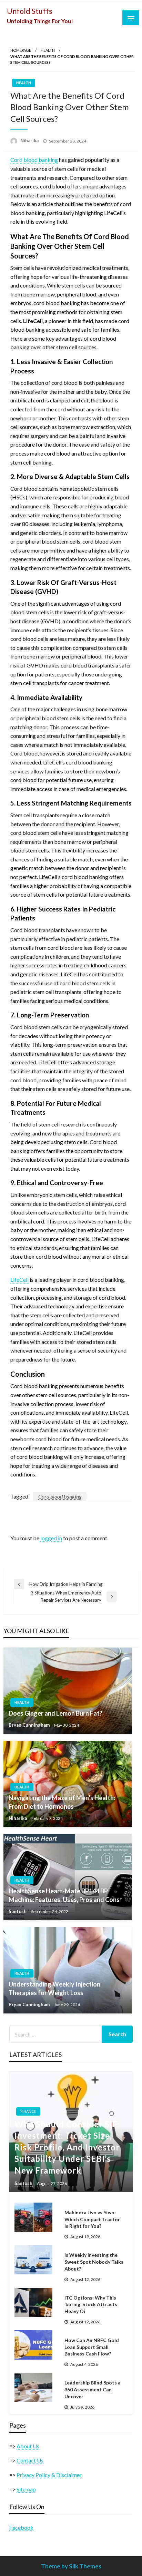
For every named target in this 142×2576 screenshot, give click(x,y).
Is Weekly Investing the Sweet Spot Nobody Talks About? (94, 2262)
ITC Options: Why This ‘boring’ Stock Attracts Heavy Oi (91, 2304)
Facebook (21, 2528)
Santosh (18, 1911)
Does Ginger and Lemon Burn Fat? (55, 1713)
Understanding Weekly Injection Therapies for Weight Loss (54, 1988)
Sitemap (26, 2489)
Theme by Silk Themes (71, 2566)
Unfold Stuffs (30, 11)
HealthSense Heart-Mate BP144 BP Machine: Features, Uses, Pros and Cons (64, 1895)
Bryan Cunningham (30, 1725)
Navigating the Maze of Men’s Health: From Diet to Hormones (62, 1802)
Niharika (30, 140)
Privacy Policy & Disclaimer (49, 2475)
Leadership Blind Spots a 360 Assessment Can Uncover (93, 2389)
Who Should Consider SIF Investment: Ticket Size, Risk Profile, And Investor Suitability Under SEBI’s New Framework (67, 2147)
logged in (51, 1538)
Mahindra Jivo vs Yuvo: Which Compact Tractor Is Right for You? (92, 2219)
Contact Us (30, 2460)
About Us (28, 2446)
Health (48, 50)
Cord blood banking (60, 1496)
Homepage (21, 50)
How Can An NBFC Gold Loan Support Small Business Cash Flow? (92, 2347)
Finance (28, 2111)
